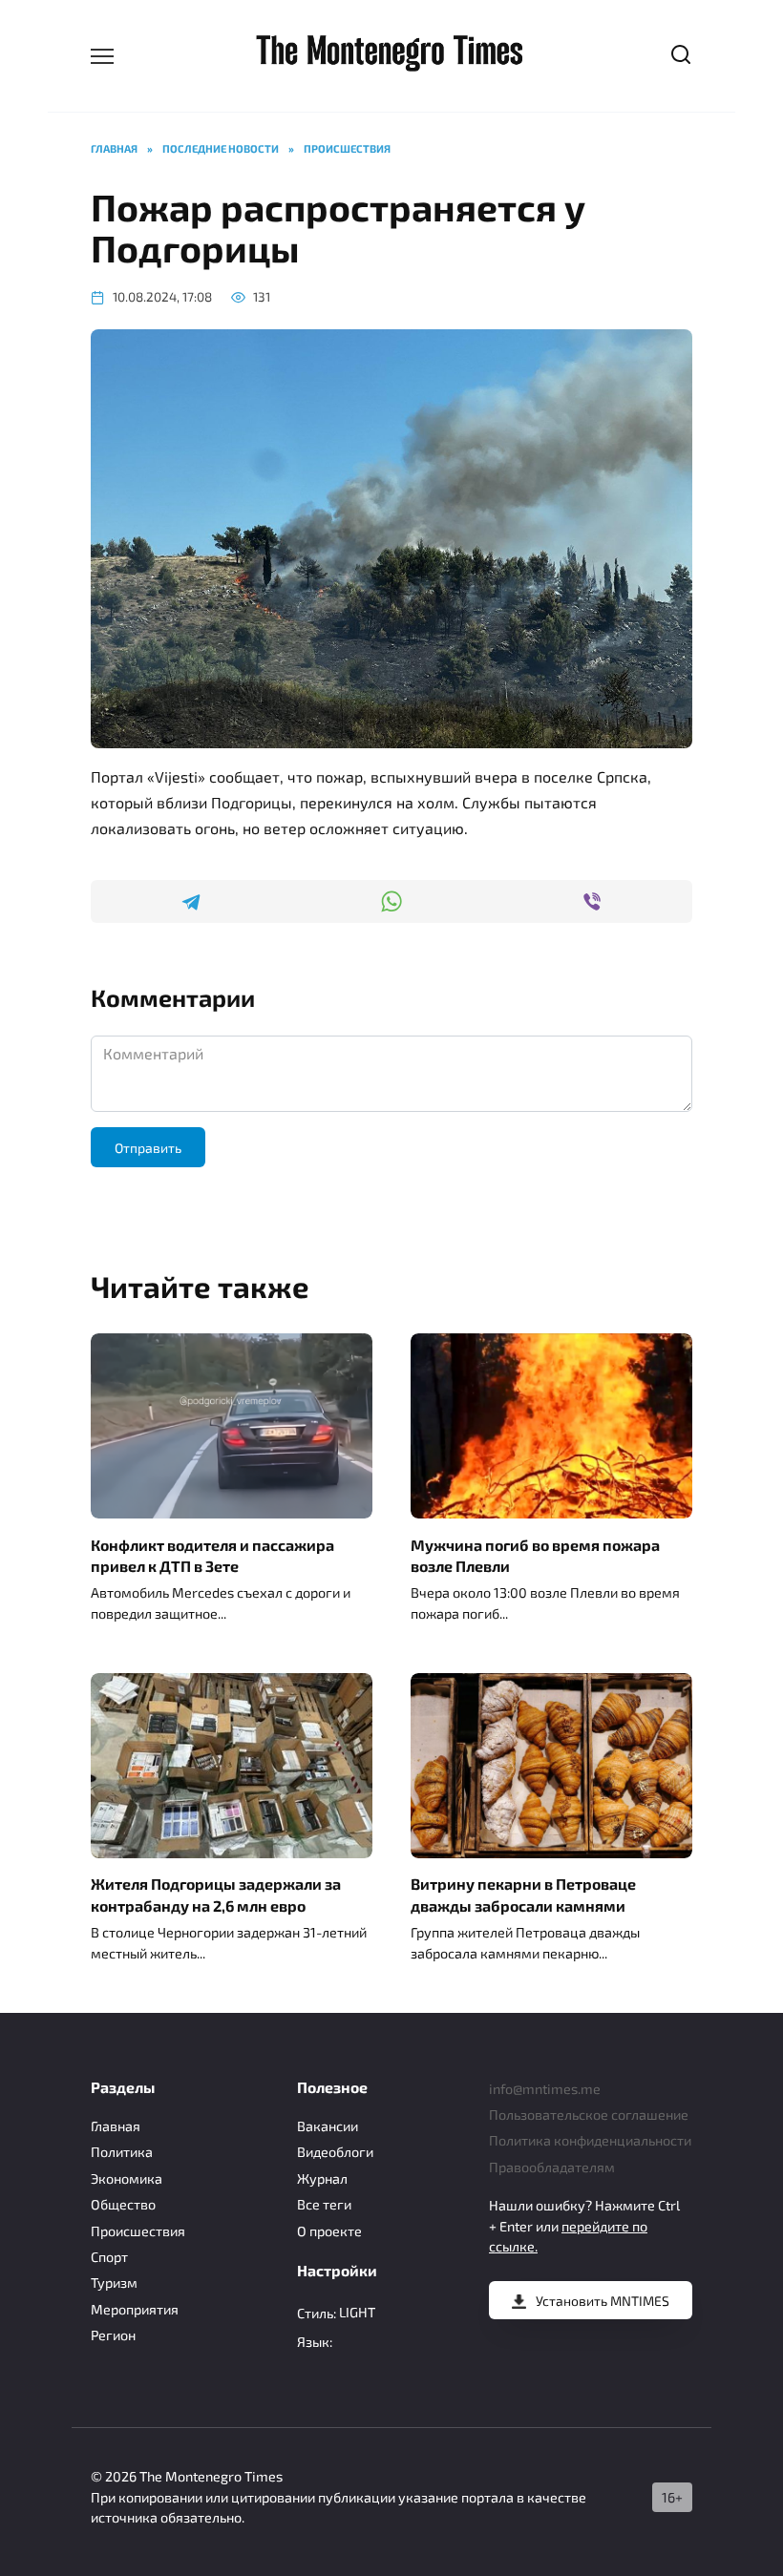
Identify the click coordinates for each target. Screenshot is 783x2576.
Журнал (322, 2178)
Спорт (109, 2257)
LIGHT (357, 2312)
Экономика (127, 2178)
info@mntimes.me (545, 2089)
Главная (116, 2126)
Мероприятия (135, 2309)
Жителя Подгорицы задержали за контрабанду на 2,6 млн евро (216, 1894)
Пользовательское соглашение (589, 2115)
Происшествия (138, 2231)
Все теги (324, 2204)
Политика (122, 2152)
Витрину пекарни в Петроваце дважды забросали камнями (523, 1894)
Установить (603, 2301)
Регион (113, 2335)
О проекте (329, 2231)
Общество (123, 2204)
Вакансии (328, 2126)
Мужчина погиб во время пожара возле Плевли (535, 1554)
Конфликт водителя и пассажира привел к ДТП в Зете (212, 1554)
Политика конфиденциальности (590, 2140)
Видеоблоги (335, 2152)
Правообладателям (552, 2167)
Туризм (114, 2283)
